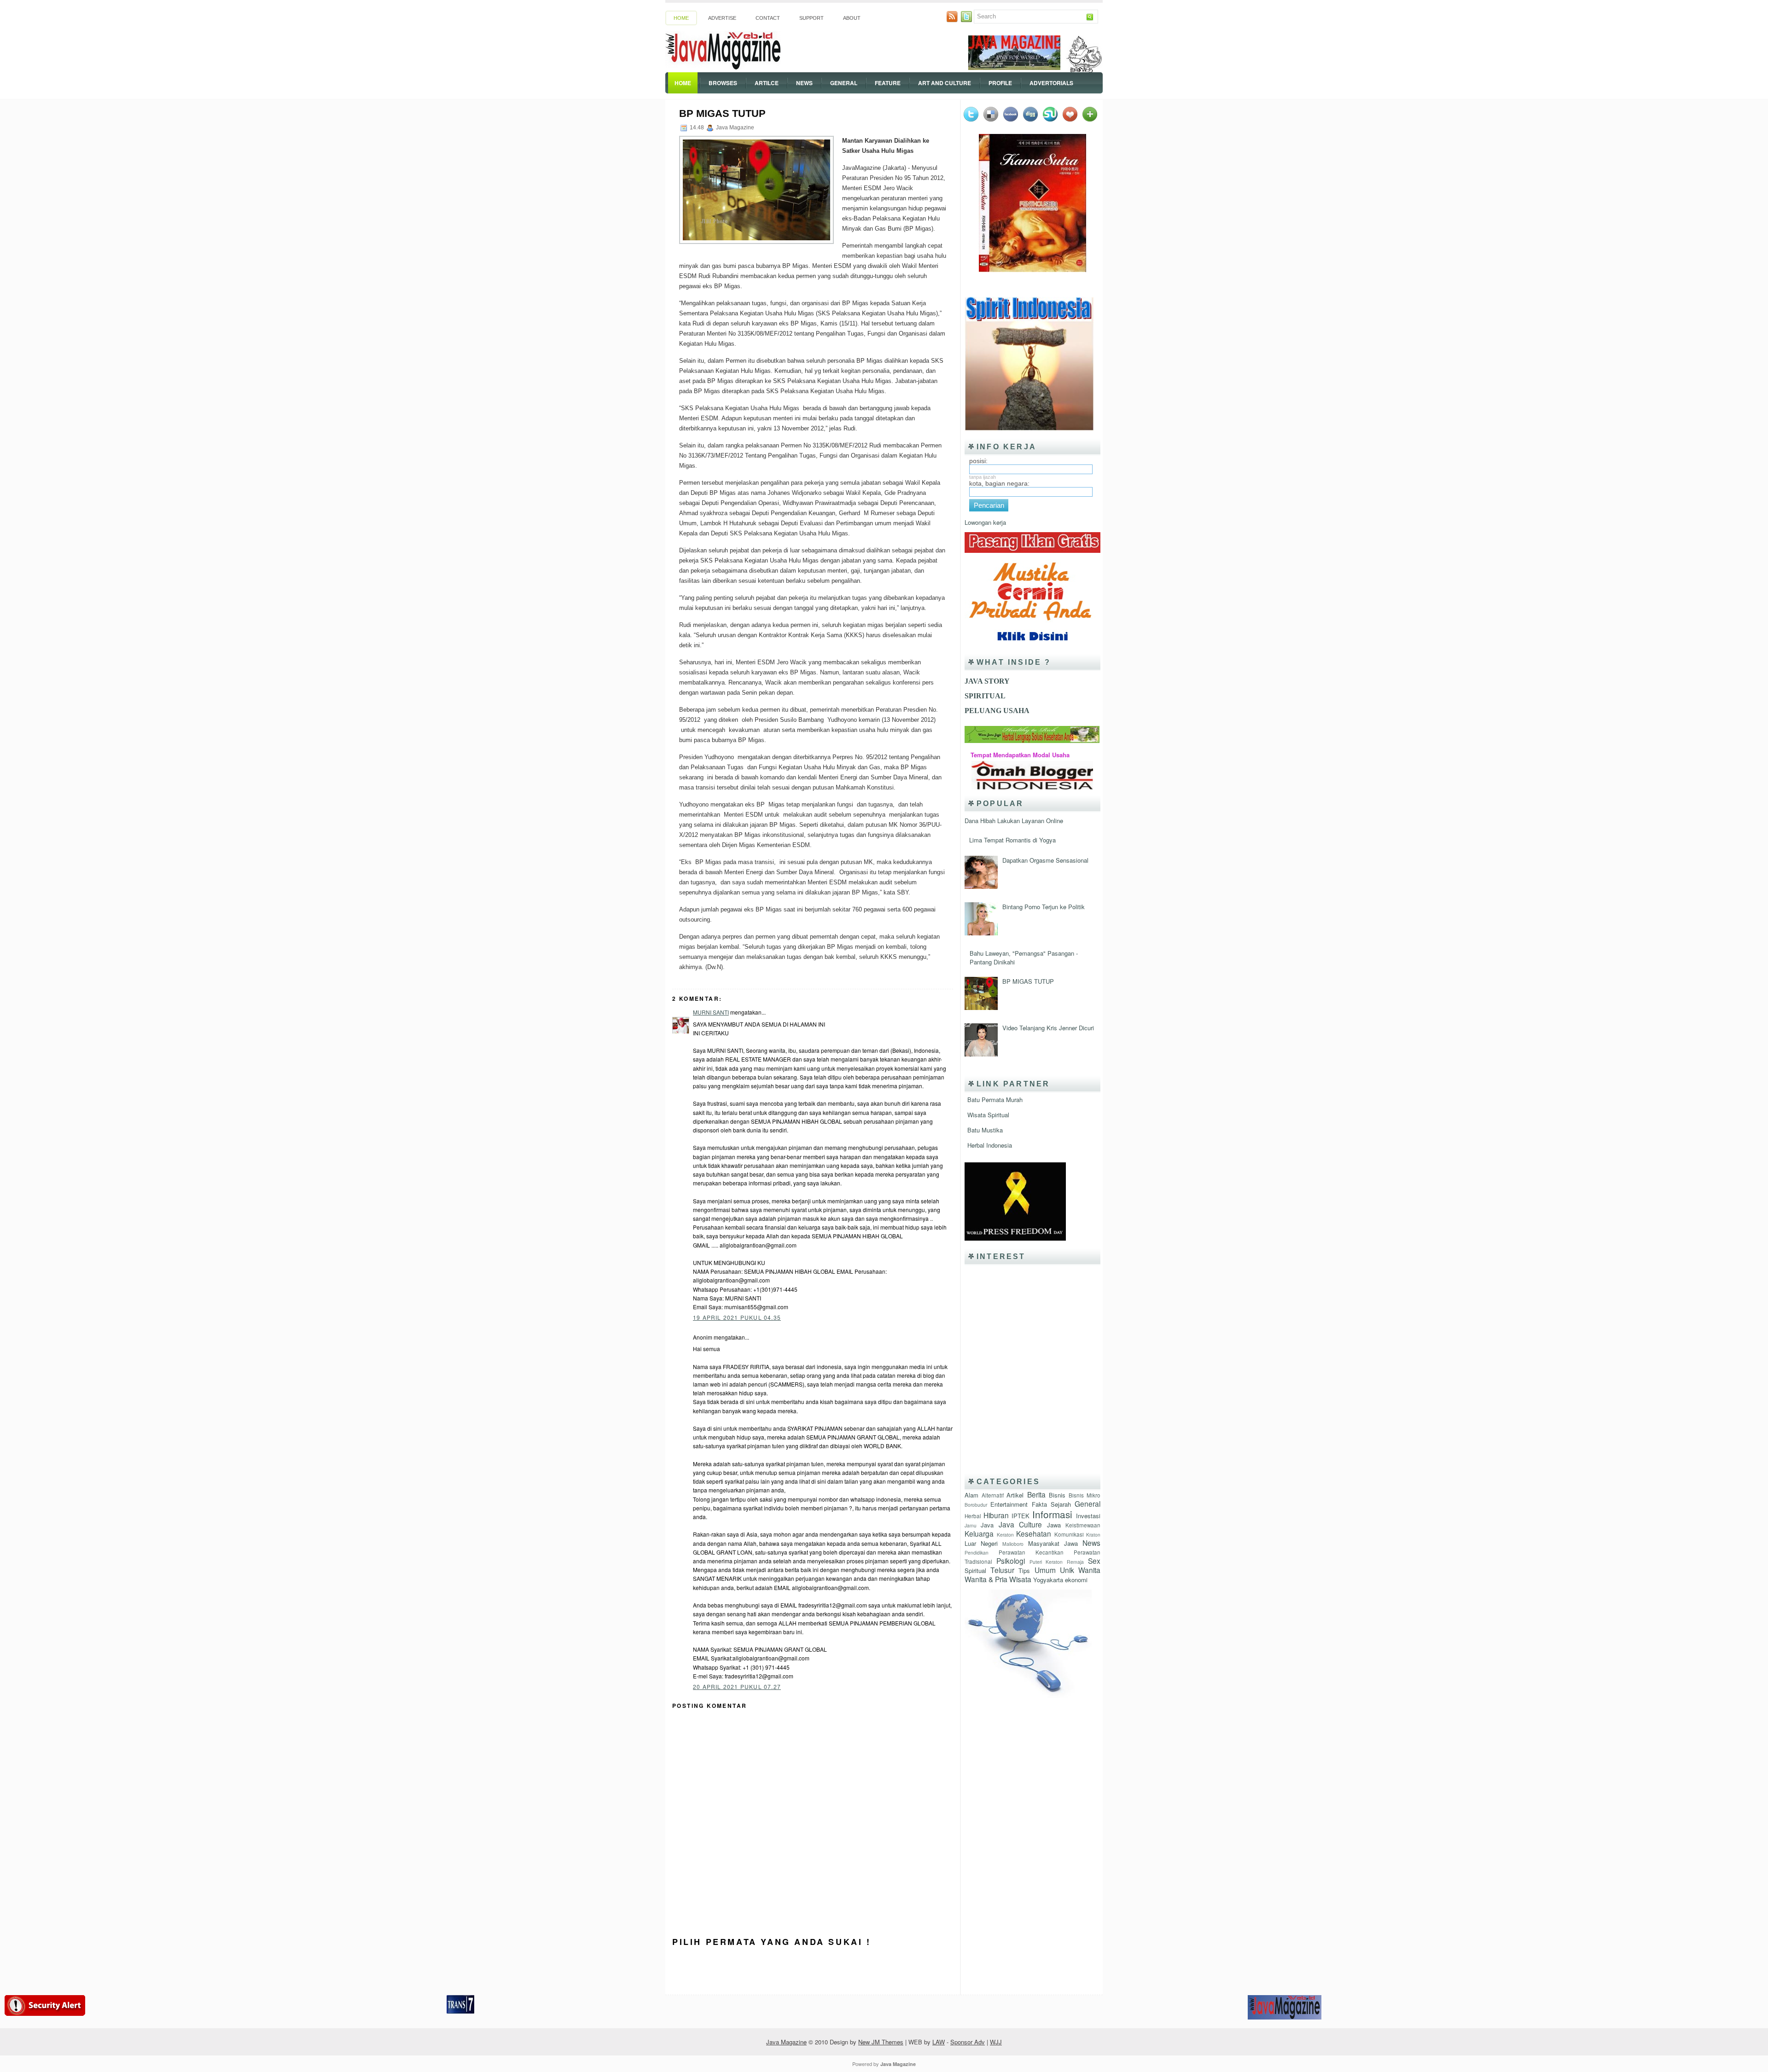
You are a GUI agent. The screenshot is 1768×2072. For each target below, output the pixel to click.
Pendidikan (977, 1553)
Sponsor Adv (968, 2042)
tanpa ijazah (983, 477)
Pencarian (989, 505)
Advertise (722, 18)
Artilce (767, 83)
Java (987, 1525)
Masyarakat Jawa (1053, 1543)
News (804, 83)
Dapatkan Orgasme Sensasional (1045, 860)
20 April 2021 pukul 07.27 (737, 1686)
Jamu (971, 1525)
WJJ (996, 2042)
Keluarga (979, 1533)
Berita (1036, 1494)
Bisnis (1057, 1495)
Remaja (1075, 1562)
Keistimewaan (1083, 1525)
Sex (1094, 1561)
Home (681, 18)
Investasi (1088, 1516)
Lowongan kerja (985, 522)
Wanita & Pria (986, 1579)
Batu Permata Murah (995, 1100)
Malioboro (1013, 1544)
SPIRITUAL (985, 696)
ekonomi (1076, 1580)
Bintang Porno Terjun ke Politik (1044, 907)
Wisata (1020, 1579)
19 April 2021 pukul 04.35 (737, 1317)
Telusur (1002, 1570)
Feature (888, 83)
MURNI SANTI (711, 1012)
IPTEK (1021, 1516)
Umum (1045, 1570)
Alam (971, 1495)
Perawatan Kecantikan (1031, 1552)
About (852, 18)
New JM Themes (881, 2042)
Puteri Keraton (1046, 1562)
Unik (1067, 1570)
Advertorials (1051, 83)
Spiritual (975, 1570)
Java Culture (1020, 1524)
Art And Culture (945, 83)
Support (811, 18)
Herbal (973, 1516)
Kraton (1093, 1535)
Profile (1000, 83)
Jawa (1054, 1525)
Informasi (1052, 1514)
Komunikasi (1069, 1534)
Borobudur (976, 1505)
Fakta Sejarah (1051, 1504)
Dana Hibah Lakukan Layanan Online (1014, 821)
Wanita (1089, 1570)
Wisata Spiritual (988, 1115)
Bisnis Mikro (1085, 1495)
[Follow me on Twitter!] (967, 20)
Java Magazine (786, 2042)
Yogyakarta (1048, 1580)
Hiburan (996, 1515)
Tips (1024, 1570)
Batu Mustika (985, 1130)
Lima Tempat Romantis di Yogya (1012, 840)
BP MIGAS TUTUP (722, 113)
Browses (723, 83)
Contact (768, 18)
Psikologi (1011, 1561)
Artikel (1015, 1495)
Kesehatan (1034, 1533)
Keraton (1005, 1535)
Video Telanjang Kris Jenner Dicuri (1048, 1028)
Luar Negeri (981, 1543)
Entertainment (1009, 1504)
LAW (939, 2042)
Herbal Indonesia (990, 1145)
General (844, 83)
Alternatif (993, 1495)
